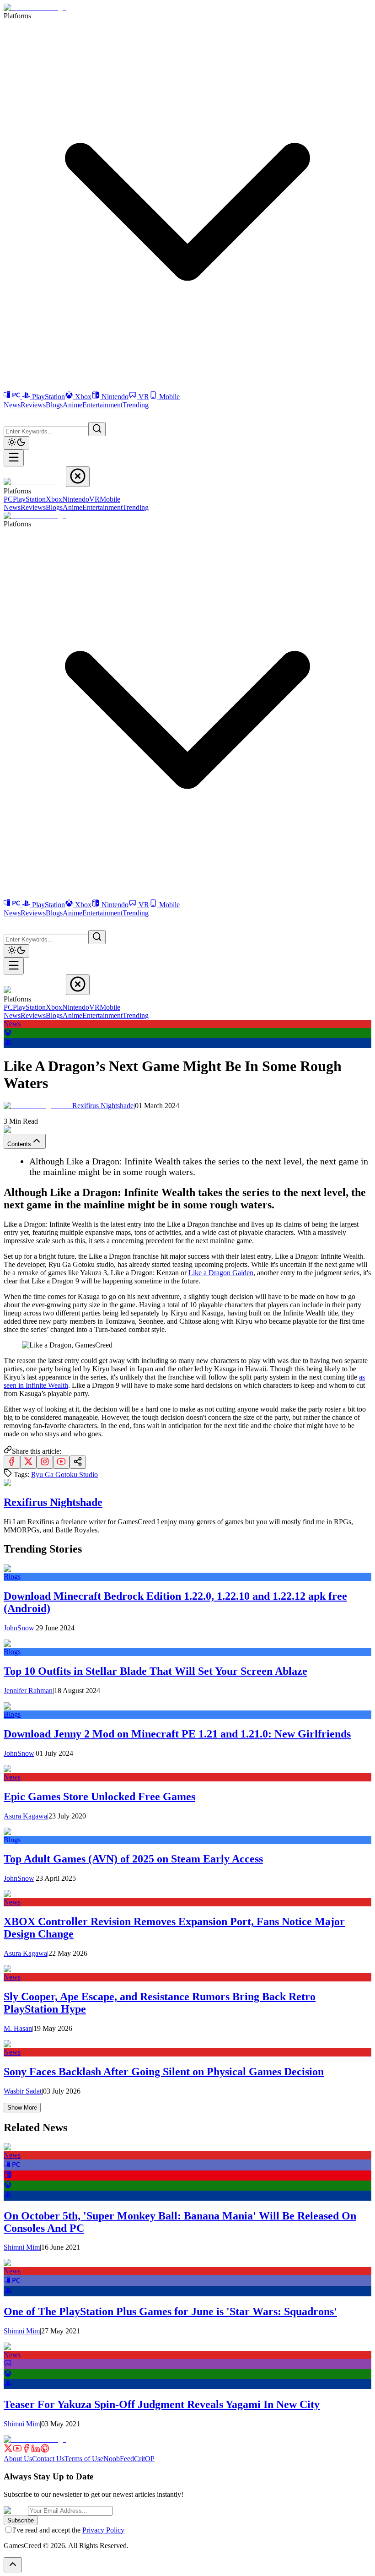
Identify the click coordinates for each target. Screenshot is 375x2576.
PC (8, 499)
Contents (19, 1144)
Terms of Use (84, 2459)
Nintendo (115, 397)
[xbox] (8, 1034)
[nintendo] (8, 2176)
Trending (136, 405)
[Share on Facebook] (12, 1462)
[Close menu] (78, 477)
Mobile (169, 397)
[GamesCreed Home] (35, 8)
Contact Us (48, 2459)
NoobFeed (119, 2459)
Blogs (54, 405)
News (12, 405)
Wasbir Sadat (23, 2091)
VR (144, 397)
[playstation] (8, 1044)
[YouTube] (17, 2450)
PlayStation (48, 397)
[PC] (13, 397)
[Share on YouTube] (61, 1462)
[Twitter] (8, 2450)
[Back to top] (13, 2565)
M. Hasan (18, 2028)
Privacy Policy (103, 2530)
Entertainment (102, 405)
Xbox (83, 397)
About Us (18, 2459)
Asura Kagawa (25, 1816)
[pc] (12, 2166)
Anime (72, 405)
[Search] (97, 429)
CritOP (144, 2459)
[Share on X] (28, 1462)
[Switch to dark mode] (16, 443)
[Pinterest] (45, 2450)
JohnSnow (19, 1628)
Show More (22, 2108)
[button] (9, 415)
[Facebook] (27, 2450)
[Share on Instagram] (45, 1462)
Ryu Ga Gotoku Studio (64, 1475)
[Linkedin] (36, 2450)
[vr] (8, 2365)
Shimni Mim (22, 2247)
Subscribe (21, 2520)
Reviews (33, 405)
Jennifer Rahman (28, 1691)
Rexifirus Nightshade (104, 1106)
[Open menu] (14, 458)
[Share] (78, 1462)
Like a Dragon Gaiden (221, 1273)
